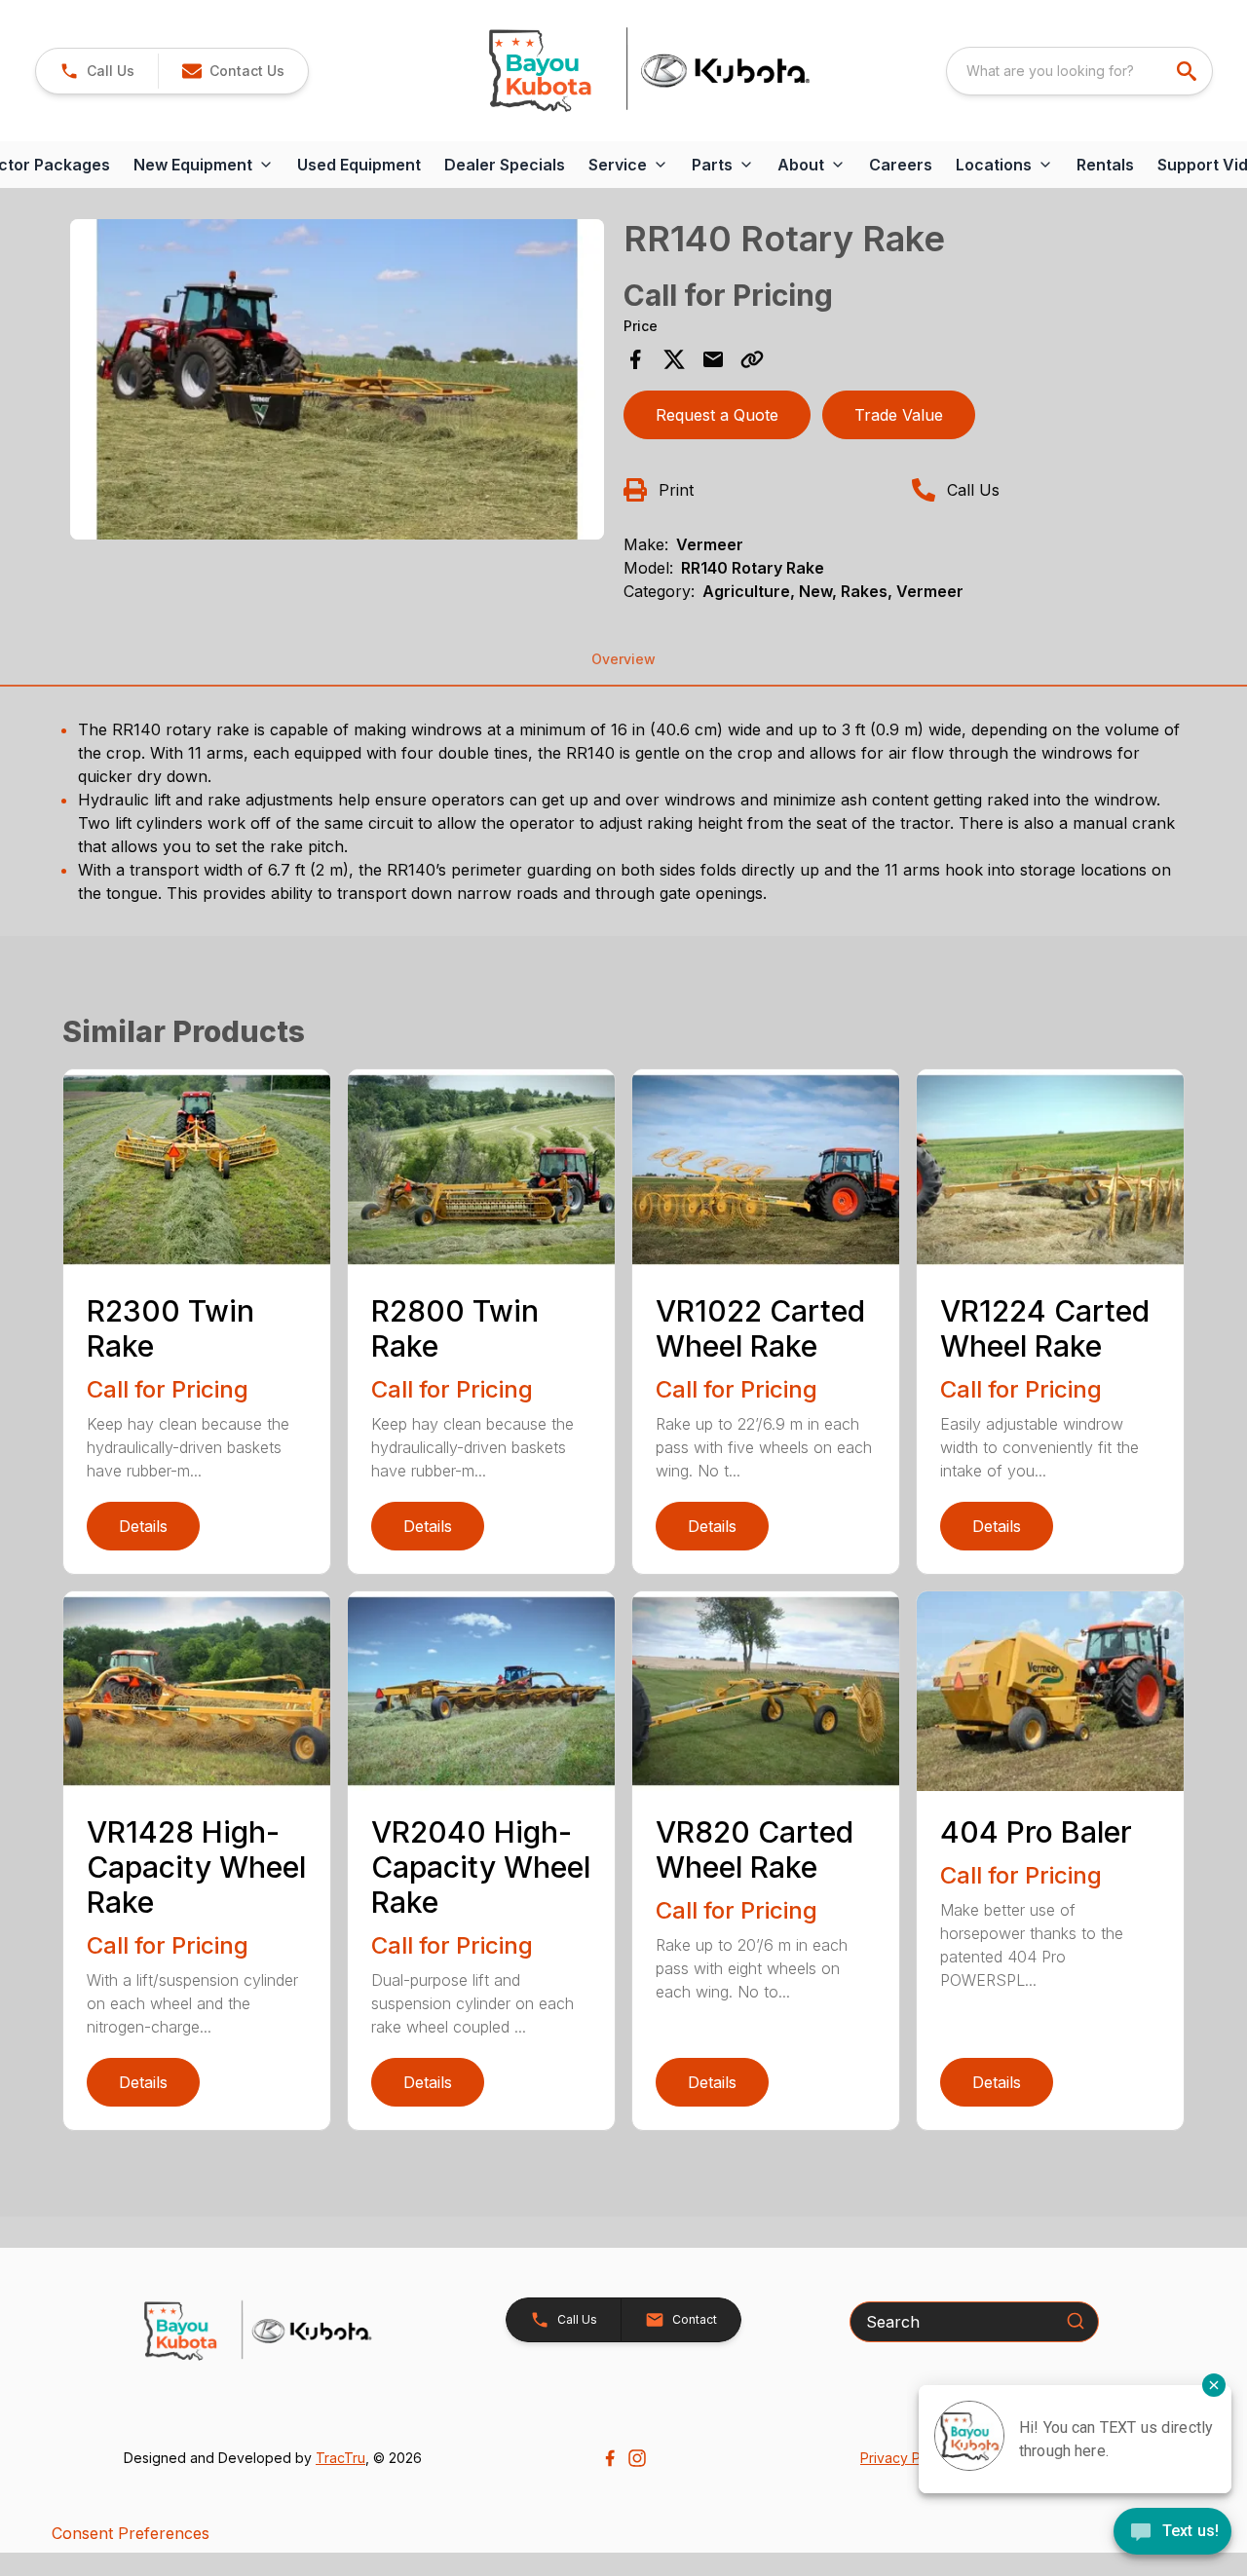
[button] (97, 71)
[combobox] (1079, 71)
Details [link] (143, 1526)
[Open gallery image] (337, 379)
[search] (1189, 71)
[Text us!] (1172, 2533)
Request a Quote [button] (717, 415)
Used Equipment (359, 165)
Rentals (1105, 165)
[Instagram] (637, 2458)
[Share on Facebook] (635, 359)
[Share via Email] (713, 359)
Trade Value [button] (899, 415)
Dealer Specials (505, 165)
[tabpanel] (337, 382)
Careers (901, 165)
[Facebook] (610, 2458)
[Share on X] (674, 359)
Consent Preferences (131, 2533)
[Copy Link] (752, 359)
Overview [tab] (623, 659)
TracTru (340, 2458)
